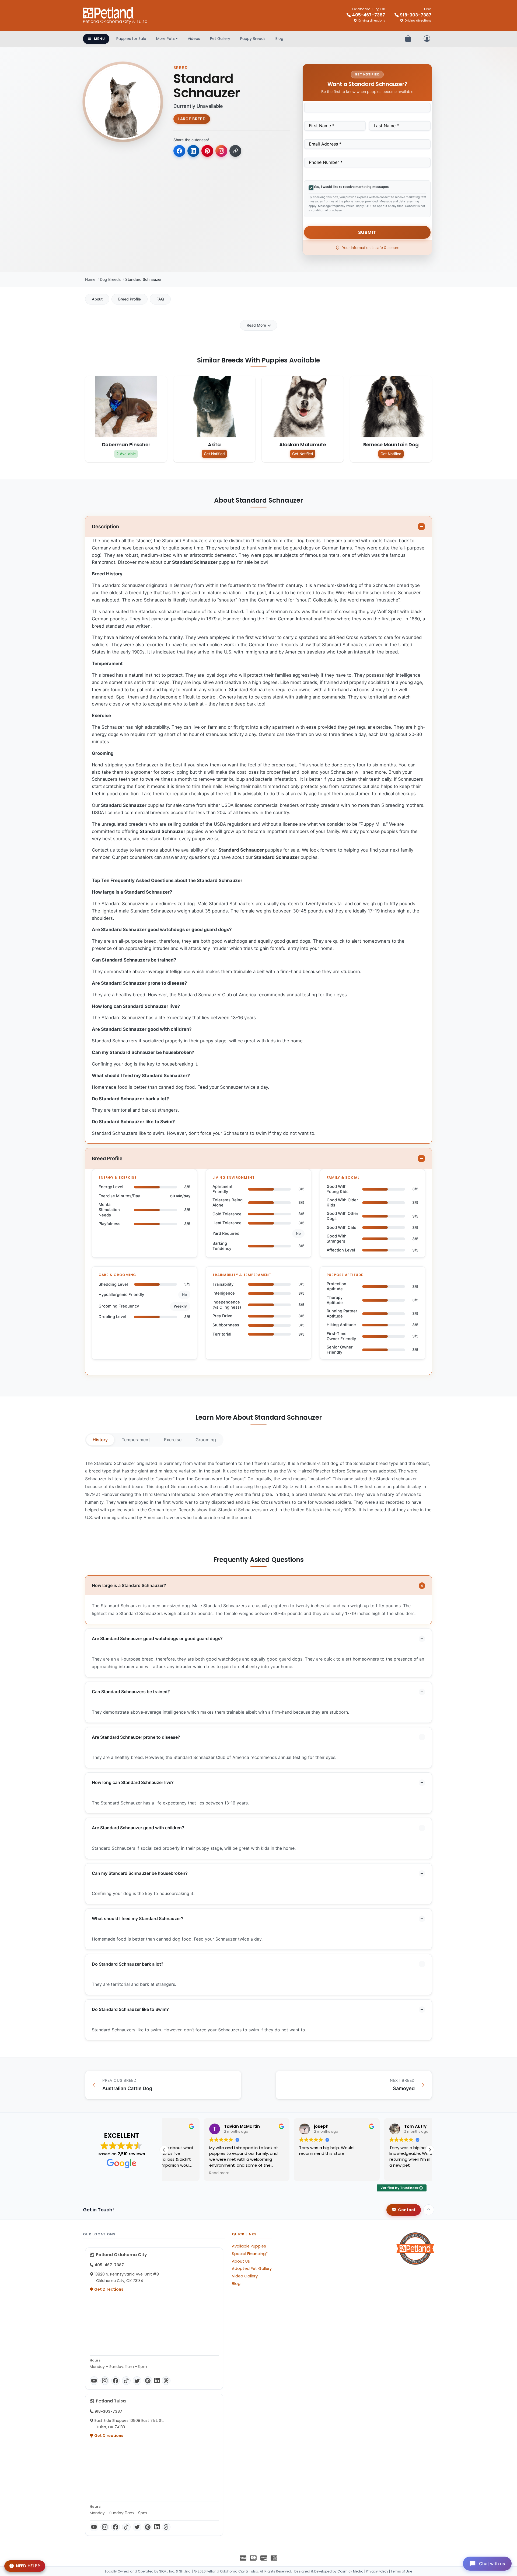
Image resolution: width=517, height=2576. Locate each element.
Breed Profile (130, 299)
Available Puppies (249, 2246)
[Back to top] (429, 2210)
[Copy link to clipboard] (235, 151)
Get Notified (214, 454)
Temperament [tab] (136, 1440)
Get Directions (108, 2289)
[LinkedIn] (157, 2381)
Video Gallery (245, 2276)
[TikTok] (126, 2381)
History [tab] (100, 1440)
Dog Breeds (110, 279)
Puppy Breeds (253, 39)
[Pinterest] (148, 2381)
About (97, 299)
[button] (430, 2150)
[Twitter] (137, 2381)
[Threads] (166, 2381)
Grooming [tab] (206, 1440)
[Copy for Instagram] (221, 151)
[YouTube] (94, 2381)
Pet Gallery (220, 39)
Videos (194, 39)
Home (90, 279)
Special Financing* (250, 2254)
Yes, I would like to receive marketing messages (351, 187)
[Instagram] (105, 2381)
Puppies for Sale (131, 39)
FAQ (160, 299)
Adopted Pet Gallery (252, 2269)
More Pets (165, 39)
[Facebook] (116, 2381)
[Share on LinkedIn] (193, 151)
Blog (279, 39)
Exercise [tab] (173, 1440)
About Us (241, 2261)
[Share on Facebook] (179, 151)
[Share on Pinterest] (207, 151)
